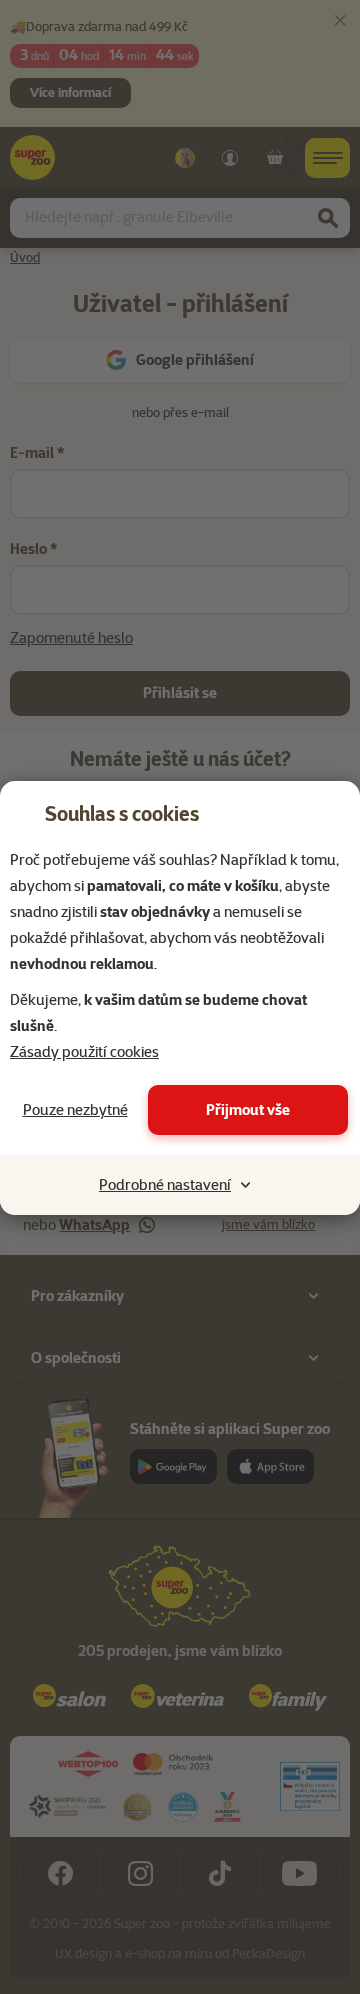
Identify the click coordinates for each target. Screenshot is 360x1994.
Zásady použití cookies (84, 1052)
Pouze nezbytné (75, 1110)
